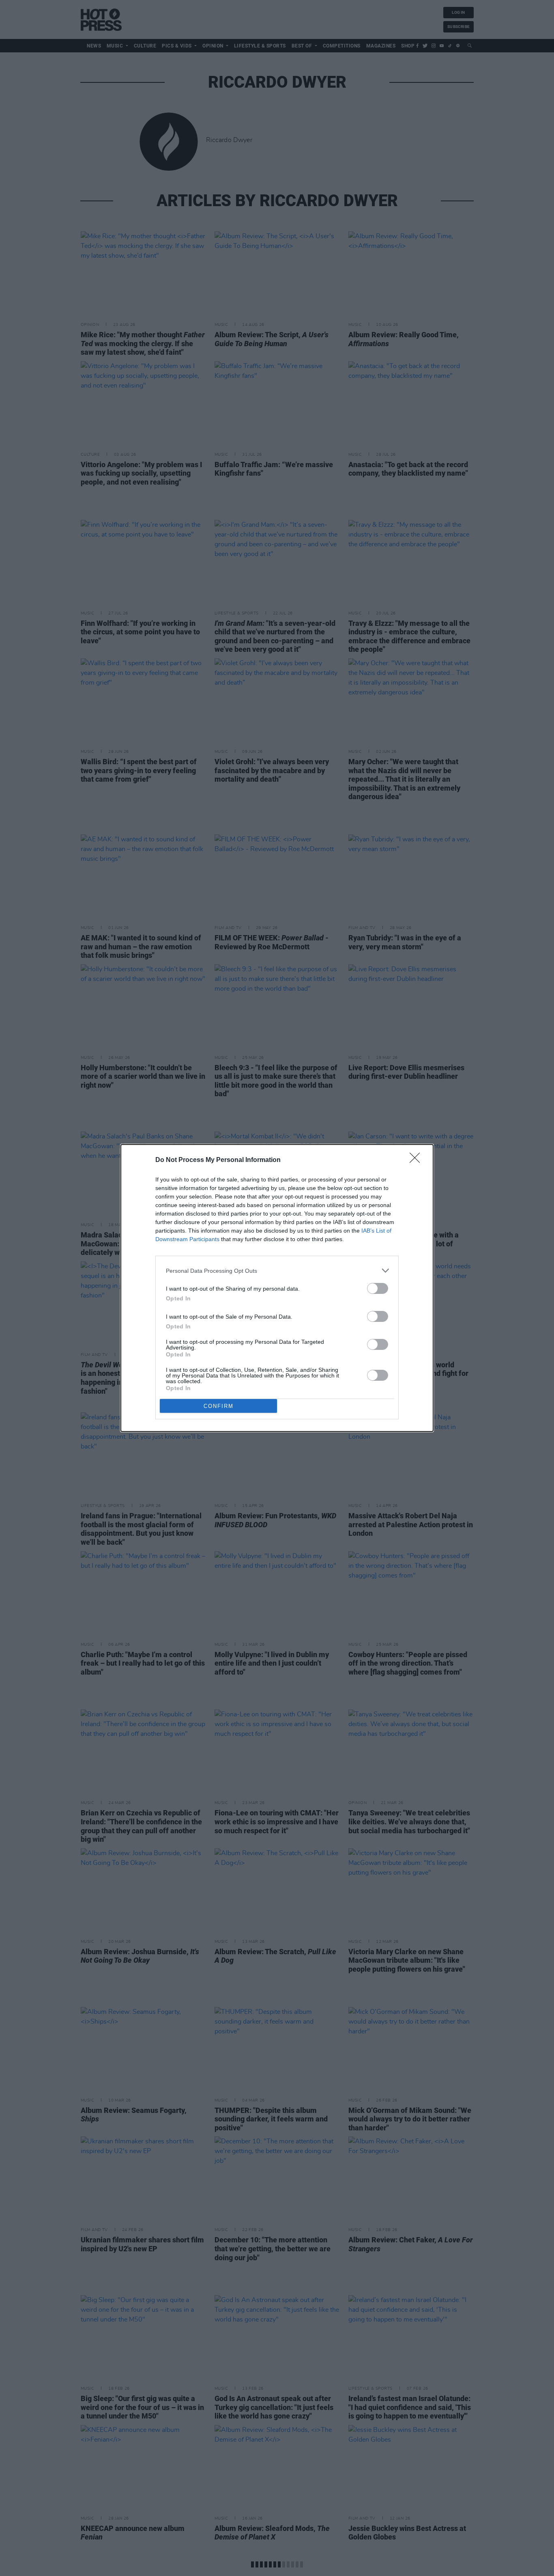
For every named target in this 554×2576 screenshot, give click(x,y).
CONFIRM (219, 1406)
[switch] (378, 1288)
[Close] (417, 1160)
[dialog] (277, 1288)
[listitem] (277, 1271)
